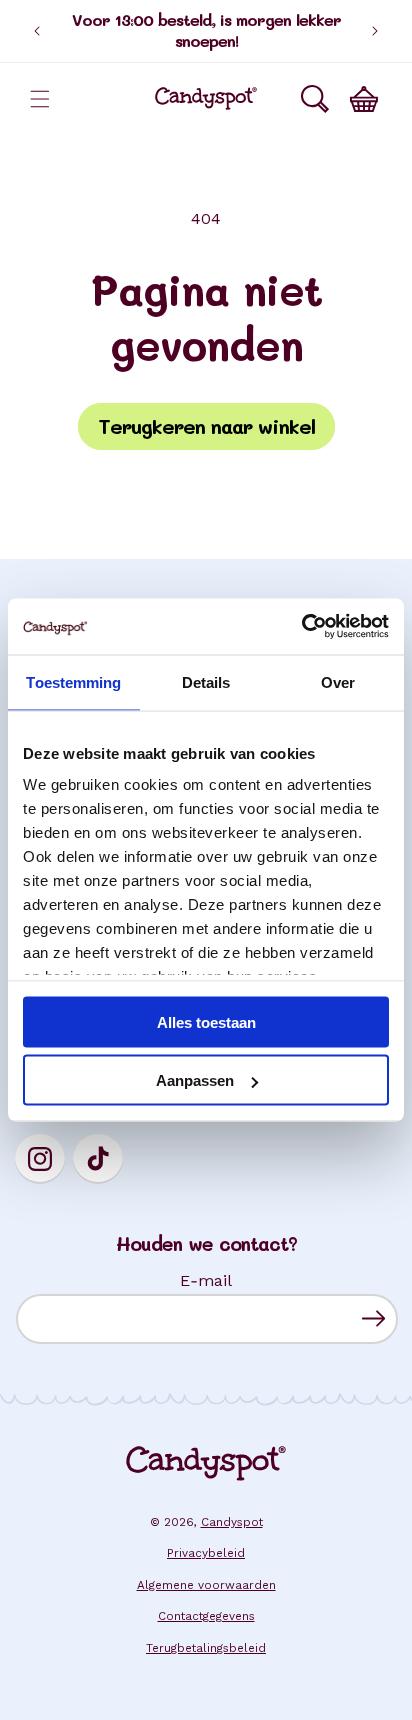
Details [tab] (206, 681)
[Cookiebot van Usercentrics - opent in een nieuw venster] (301, 627)
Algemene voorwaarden (206, 1585)
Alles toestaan (206, 1021)
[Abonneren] (373, 1318)
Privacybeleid (206, 1553)
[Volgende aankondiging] (375, 31)
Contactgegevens (206, 1616)
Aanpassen (195, 1080)
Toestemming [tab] (73, 681)
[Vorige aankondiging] (37, 31)
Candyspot (232, 1522)
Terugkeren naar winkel (206, 426)
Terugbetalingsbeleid (206, 1648)
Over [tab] (338, 681)
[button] (40, 99)
